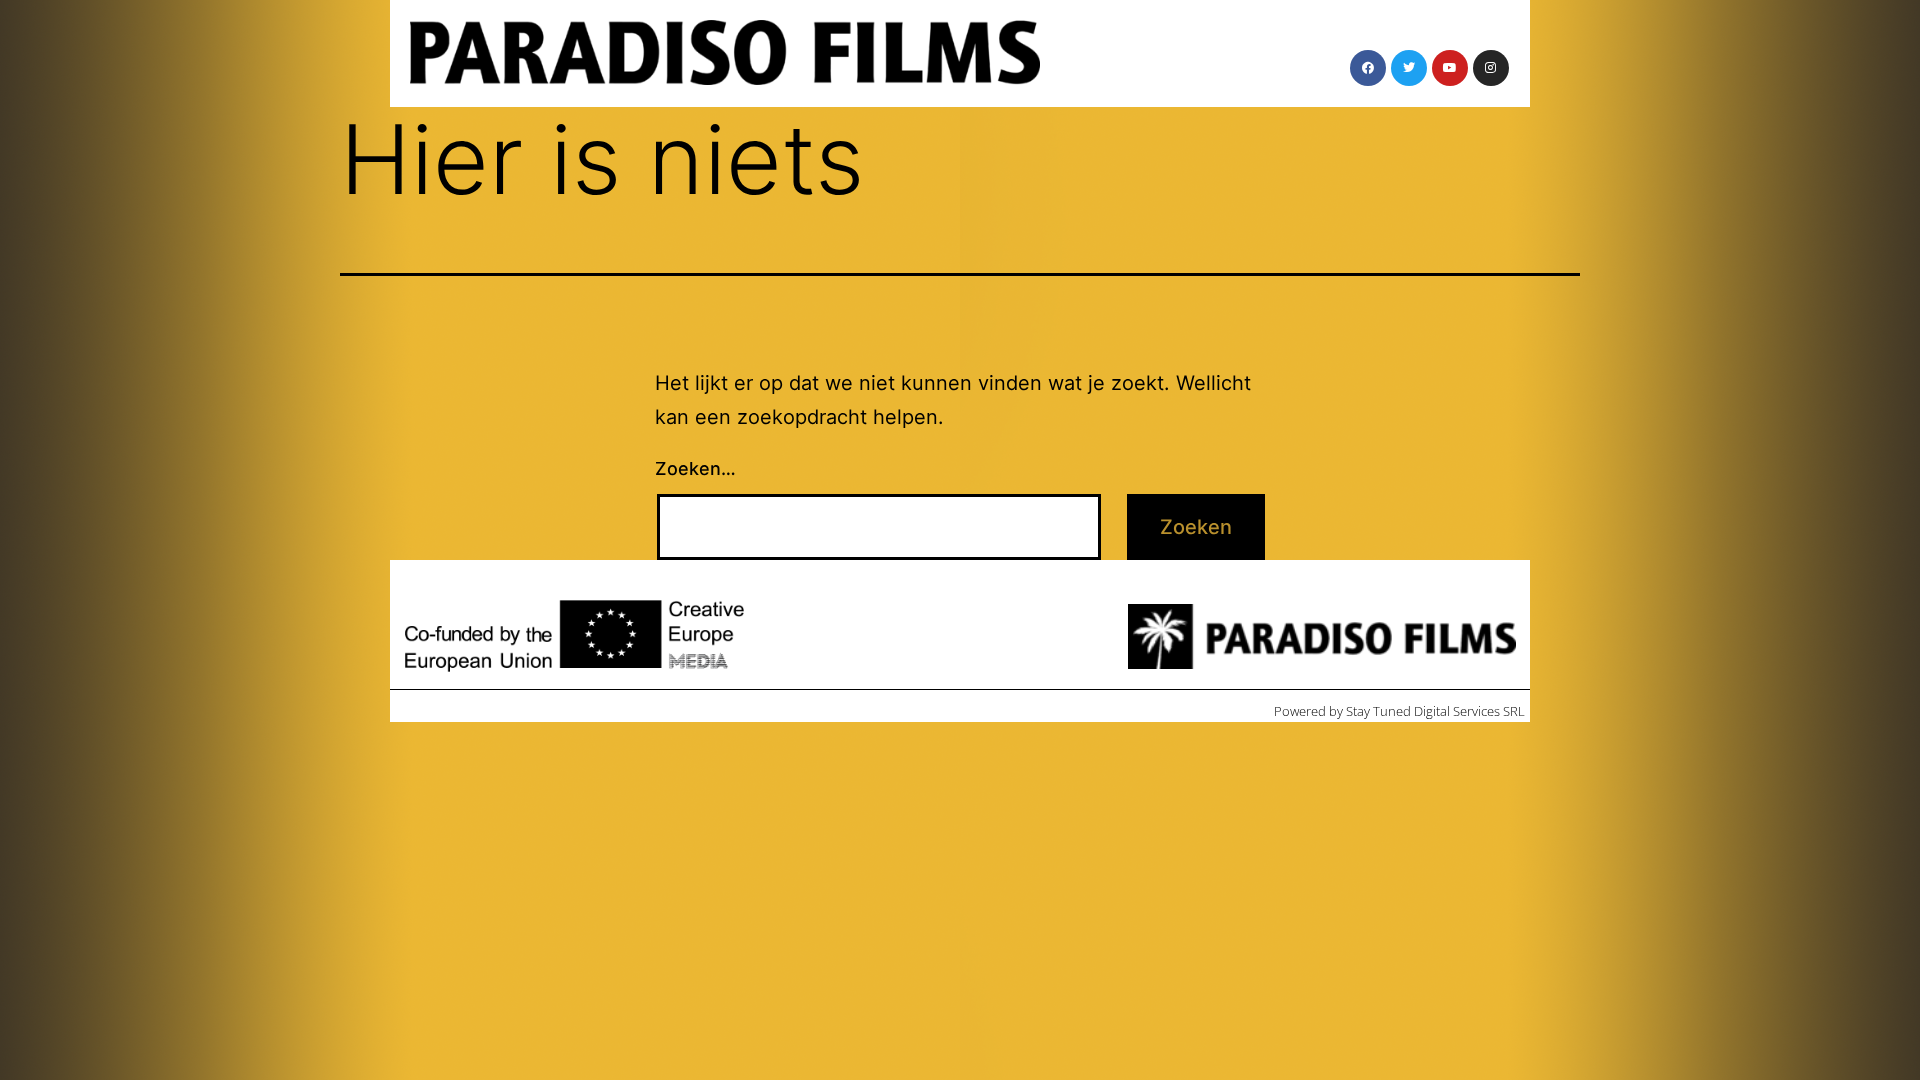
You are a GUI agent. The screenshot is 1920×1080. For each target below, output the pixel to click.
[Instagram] (1491, 68)
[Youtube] (1450, 68)
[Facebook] (1368, 68)
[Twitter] (1409, 68)
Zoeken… (695, 468)
